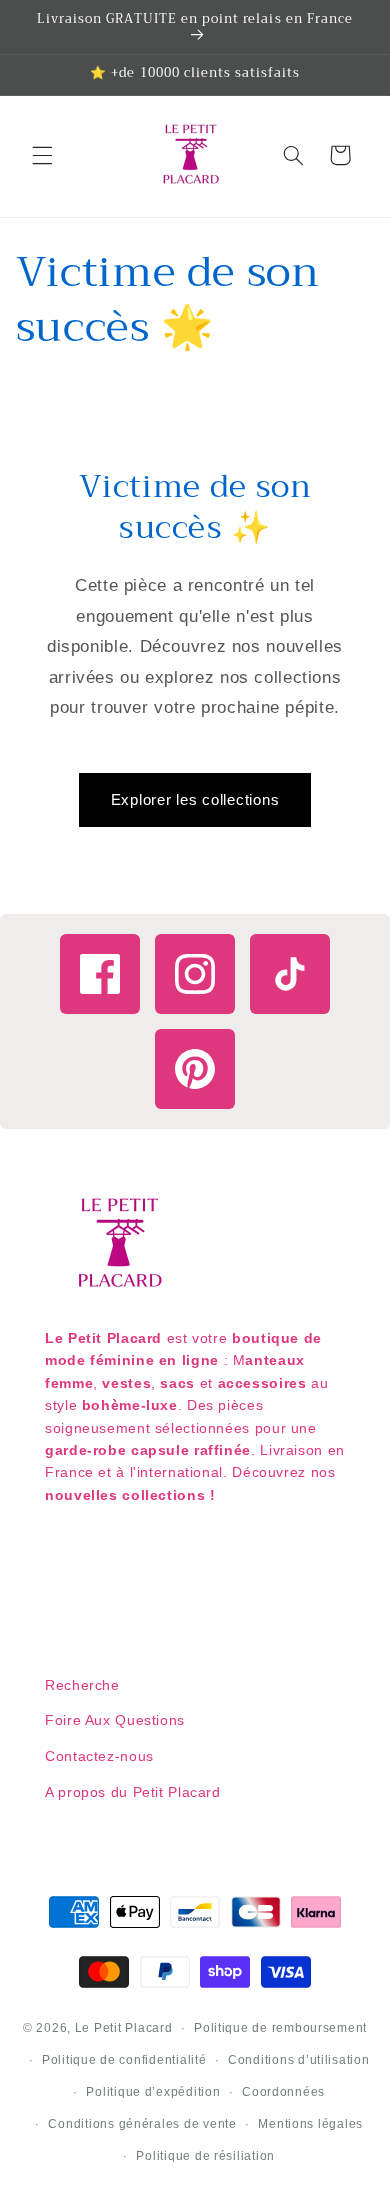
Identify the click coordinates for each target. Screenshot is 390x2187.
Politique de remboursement (280, 2028)
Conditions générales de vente (142, 2124)
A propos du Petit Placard (133, 1792)
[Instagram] (195, 974)
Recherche (82, 1685)
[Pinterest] (195, 1069)
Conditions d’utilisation (299, 2060)
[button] (42, 155)
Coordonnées (283, 2092)
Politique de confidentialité (124, 2060)
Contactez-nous (99, 1756)
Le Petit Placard (124, 2028)
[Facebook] (100, 974)
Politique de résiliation (205, 2156)
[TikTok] (290, 974)
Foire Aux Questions (115, 1720)
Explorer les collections (195, 799)
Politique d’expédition (153, 2092)
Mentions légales (310, 2124)
